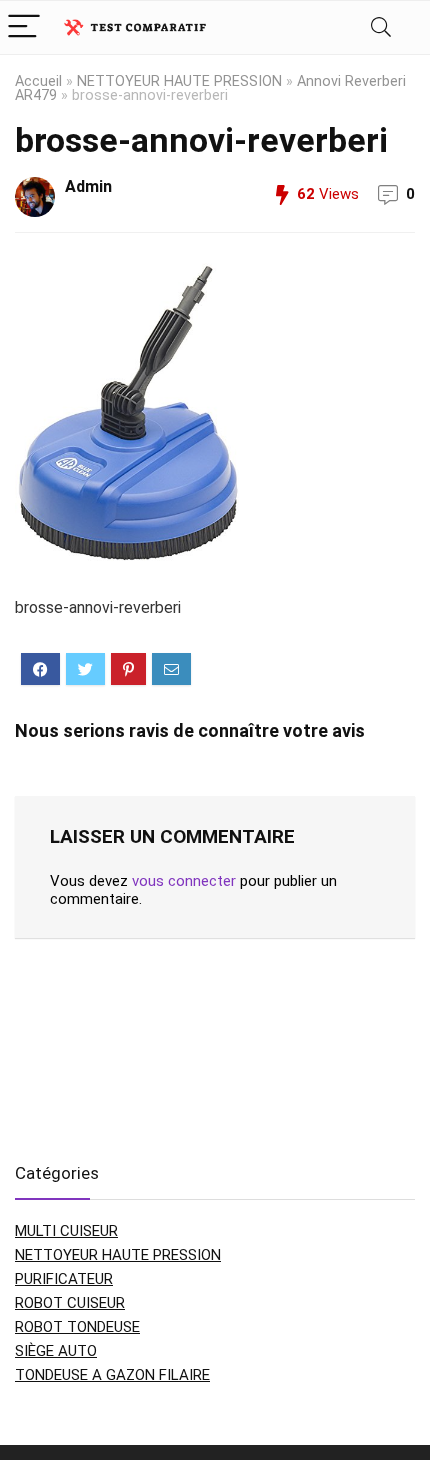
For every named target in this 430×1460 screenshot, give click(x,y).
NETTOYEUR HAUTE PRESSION (179, 81)
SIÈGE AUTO (56, 1351)
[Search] (381, 27)
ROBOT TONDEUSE (77, 1327)
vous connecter (184, 881)
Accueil (38, 81)
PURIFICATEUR (64, 1279)
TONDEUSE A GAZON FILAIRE (112, 1375)
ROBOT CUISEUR (70, 1303)
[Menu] (24, 27)
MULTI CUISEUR (66, 1231)
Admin (88, 186)
